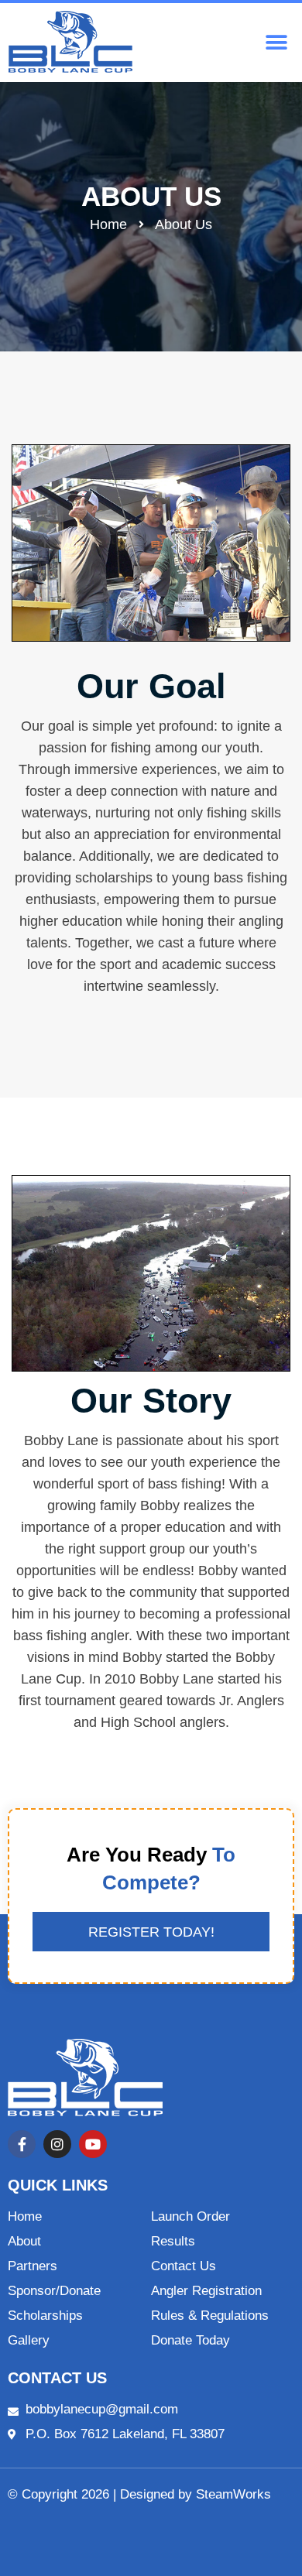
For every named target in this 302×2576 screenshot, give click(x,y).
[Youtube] (93, 2144)
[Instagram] (57, 2144)
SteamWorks (233, 2494)
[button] (277, 43)
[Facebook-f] (22, 2144)
